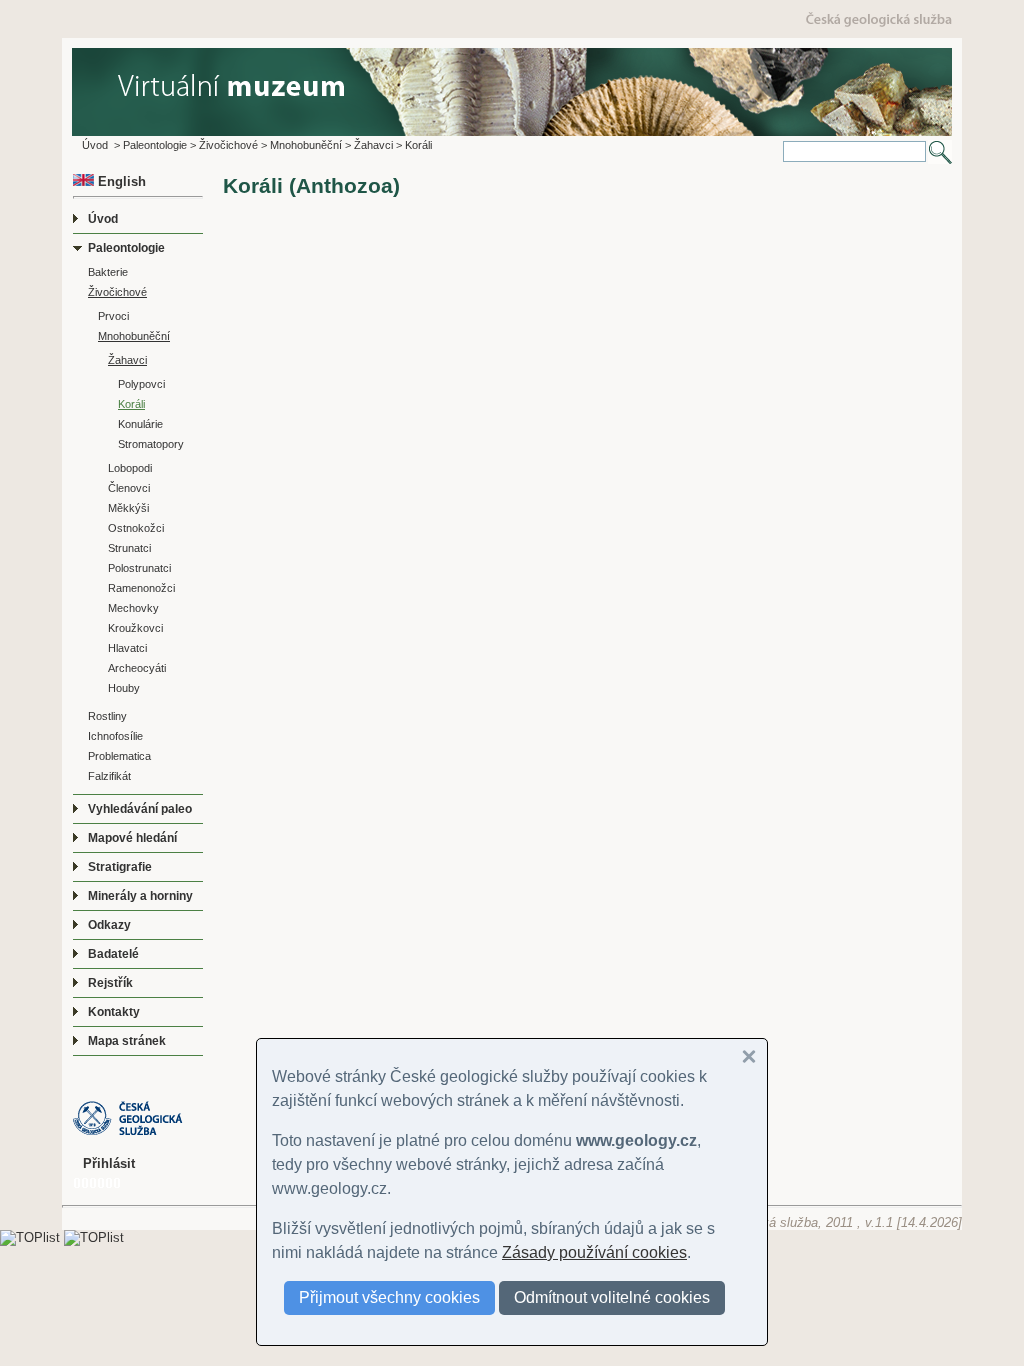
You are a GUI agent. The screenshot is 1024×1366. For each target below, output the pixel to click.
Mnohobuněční (306, 145)
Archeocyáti (137, 668)
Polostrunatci (139, 568)
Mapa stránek (127, 1041)
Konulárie (140, 424)
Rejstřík (110, 983)
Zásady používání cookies (594, 1252)
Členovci (129, 488)
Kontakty (114, 1012)
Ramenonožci (141, 588)
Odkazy (109, 925)
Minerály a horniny (140, 896)
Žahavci (373, 145)
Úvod (95, 145)
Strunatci (129, 548)
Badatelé (113, 954)
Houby (124, 688)
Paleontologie (155, 145)
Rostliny (107, 716)
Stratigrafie (120, 867)
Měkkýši (128, 508)
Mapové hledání (132, 838)
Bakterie (108, 272)
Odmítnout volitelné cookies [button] (612, 1297)
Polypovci (141, 384)
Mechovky (133, 608)
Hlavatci (127, 648)
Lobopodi (130, 468)
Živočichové (228, 145)
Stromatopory (151, 444)
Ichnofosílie (115, 736)
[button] (749, 1057)
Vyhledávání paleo (140, 809)
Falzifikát (109, 776)
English (120, 181)
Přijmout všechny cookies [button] (389, 1297)
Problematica (119, 756)
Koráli (418, 145)
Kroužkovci (135, 628)
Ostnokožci (136, 528)
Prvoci (113, 316)
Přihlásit (109, 1163)
